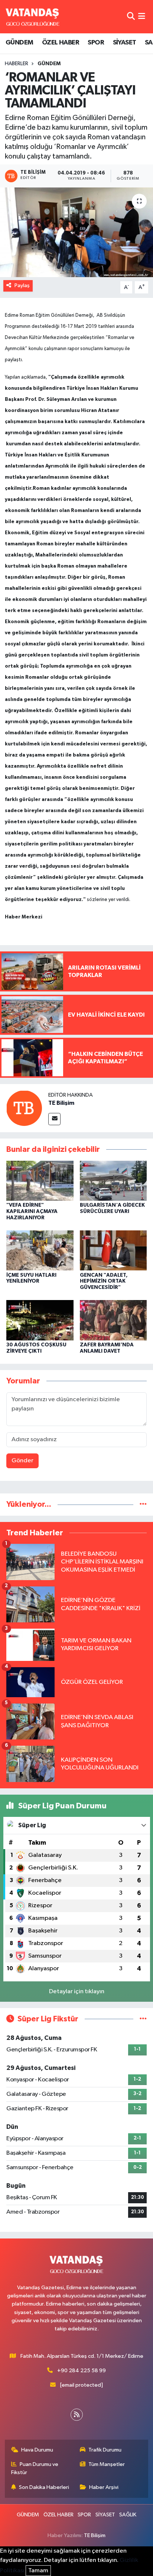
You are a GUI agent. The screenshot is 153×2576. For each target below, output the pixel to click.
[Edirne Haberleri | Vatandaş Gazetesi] (33, 17)
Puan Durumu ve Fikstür (35, 2468)
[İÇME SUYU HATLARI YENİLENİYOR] (40, 1250)
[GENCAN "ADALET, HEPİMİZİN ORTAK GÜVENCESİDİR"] (113, 1250)
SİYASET (125, 43)
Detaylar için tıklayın (77, 1992)
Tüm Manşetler (107, 2464)
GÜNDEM (19, 43)
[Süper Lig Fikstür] (143, 2019)
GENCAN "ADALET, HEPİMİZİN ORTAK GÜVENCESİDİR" (104, 1282)
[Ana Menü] (142, 16)
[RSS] (77, 2415)
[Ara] (131, 16)
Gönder (22, 1461)
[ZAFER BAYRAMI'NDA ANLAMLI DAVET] (113, 1320)
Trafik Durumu (105, 2450)
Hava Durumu (37, 2450)
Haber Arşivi (104, 2487)
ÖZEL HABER (61, 43)
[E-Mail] (54, 1119)
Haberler (17, 64)
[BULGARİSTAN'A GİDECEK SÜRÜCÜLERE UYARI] (113, 1181)
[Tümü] (143, 1504)
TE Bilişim (61, 1103)
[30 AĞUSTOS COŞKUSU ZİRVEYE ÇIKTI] (40, 1320)
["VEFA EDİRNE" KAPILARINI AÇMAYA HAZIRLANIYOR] (40, 1181)
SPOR (96, 43)
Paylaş (22, 285)
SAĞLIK (128, 2515)
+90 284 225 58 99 (82, 2371)
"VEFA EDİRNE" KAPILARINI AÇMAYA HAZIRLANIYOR (32, 1211)
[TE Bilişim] (24, 1108)
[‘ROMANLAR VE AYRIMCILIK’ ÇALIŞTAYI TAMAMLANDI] (76, 232)
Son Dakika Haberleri (44, 2487)
